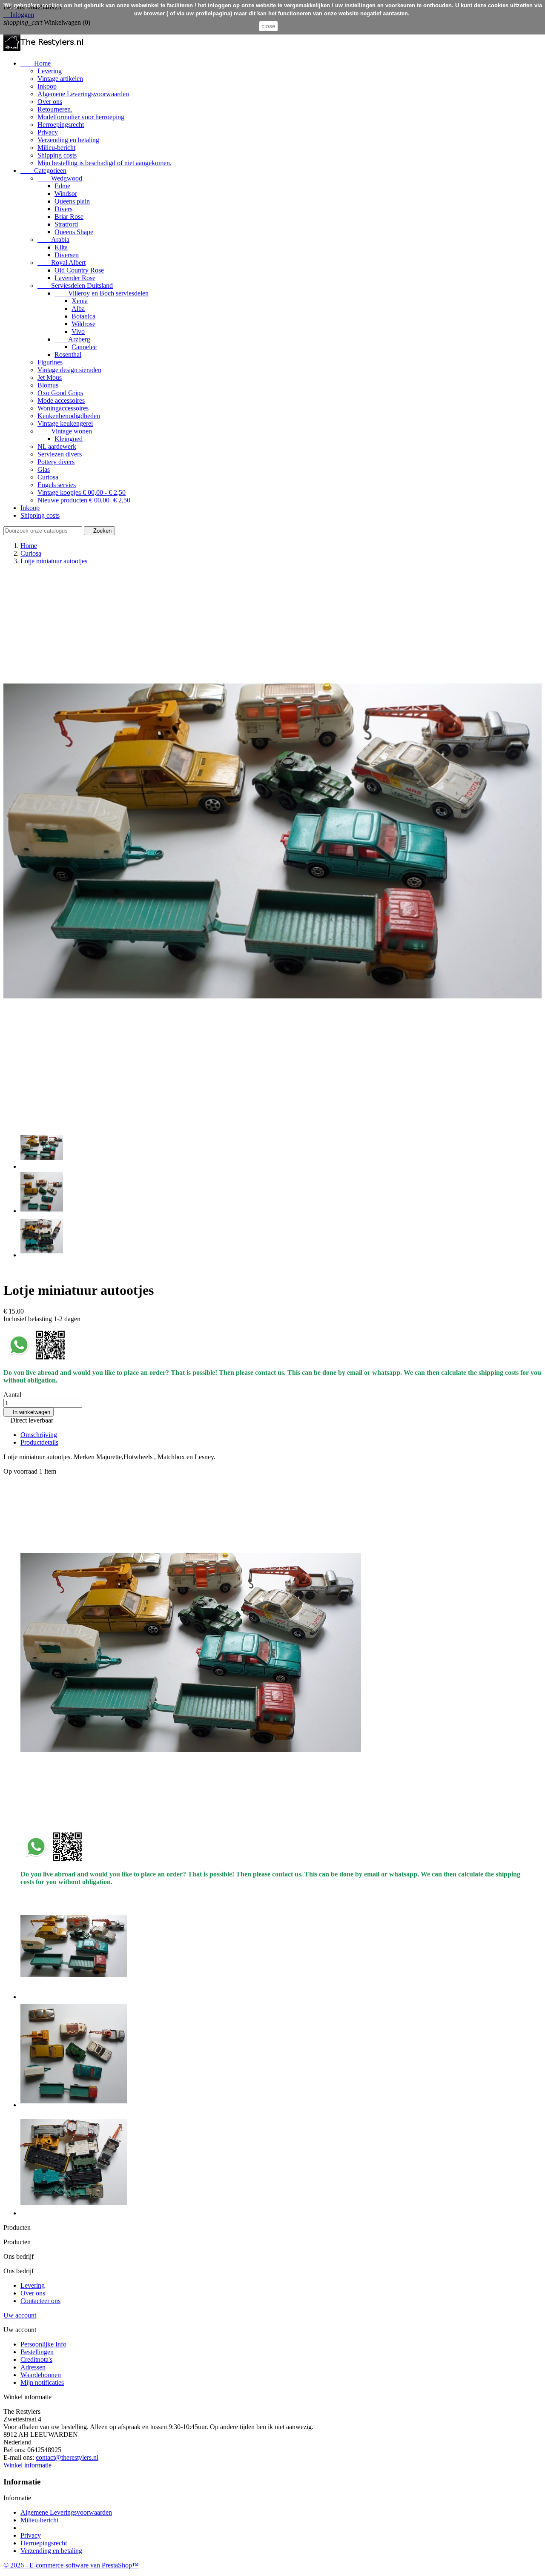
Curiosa (48, 477)
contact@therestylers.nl (67, 2457)
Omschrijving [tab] (39, 1435)
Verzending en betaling (68, 140)
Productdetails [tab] (39, 1442)
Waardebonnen (41, 2375)
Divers (63, 209)
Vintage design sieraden (69, 370)
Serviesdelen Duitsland (75, 285)
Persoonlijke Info (43, 2344)
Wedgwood (60, 178)
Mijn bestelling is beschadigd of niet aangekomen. (105, 163)
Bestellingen (37, 2352)
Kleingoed (69, 439)
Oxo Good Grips (60, 393)
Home (36, 63)
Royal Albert (62, 262)
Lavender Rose (75, 278)
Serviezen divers (60, 454)
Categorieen (43, 171)
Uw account (20, 2315)
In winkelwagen (29, 1412)
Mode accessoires (61, 400)
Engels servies (57, 485)
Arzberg (72, 339)
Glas (44, 469)
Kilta (61, 247)
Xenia (80, 301)
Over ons (50, 102)
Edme (62, 186)
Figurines (50, 362)
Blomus (48, 385)
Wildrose (83, 324)
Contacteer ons (40, 2301)
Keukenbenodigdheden (69, 416)
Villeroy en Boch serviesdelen (102, 293)
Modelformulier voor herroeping (81, 117)
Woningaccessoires (63, 408)
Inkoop (47, 86)
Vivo (78, 331)
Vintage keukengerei (65, 423)
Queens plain (72, 201)
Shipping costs (57, 155)
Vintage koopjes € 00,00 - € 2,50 (82, 492)
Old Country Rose (79, 270)
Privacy (48, 132)
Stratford (66, 224)
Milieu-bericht (56, 148)
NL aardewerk (57, 446)
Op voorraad (20, 1471)
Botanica (83, 316)
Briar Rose (69, 217)
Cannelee (84, 347)
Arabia (53, 240)
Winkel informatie (27, 2465)
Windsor (66, 194)
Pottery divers (56, 462)
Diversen (67, 255)
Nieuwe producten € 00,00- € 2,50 (84, 500)
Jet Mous (50, 377)
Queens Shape (74, 232)
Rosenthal (68, 354)
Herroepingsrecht (61, 125)
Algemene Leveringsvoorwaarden (83, 94)
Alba (78, 308)
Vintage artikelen (60, 79)
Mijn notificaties (42, 2382)
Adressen (33, 2367)
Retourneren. (55, 109)
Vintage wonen (65, 431)
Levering (50, 71)
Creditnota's (36, 2359)
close (268, 26)
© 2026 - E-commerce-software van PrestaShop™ (71, 2565)
